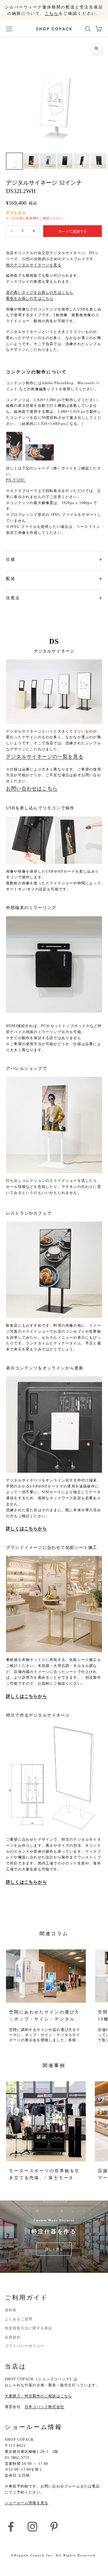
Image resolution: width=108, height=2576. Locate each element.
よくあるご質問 (19, 2319)
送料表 (11, 2310)
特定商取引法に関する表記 (28, 2328)
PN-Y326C (16, 480)
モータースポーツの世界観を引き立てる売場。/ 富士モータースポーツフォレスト (44, 2175)
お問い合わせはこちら (32, 788)
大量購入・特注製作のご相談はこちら (38, 2396)
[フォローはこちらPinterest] (54, 2527)
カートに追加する (73, 231)
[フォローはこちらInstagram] (32, 2527)
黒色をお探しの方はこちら (30, 298)
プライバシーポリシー (25, 2346)
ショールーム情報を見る (27, 2503)
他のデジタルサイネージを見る (34, 265)
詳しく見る (54, 2249)
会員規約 (13, 2337)
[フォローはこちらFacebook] (11, 2527)
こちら (52, 13)
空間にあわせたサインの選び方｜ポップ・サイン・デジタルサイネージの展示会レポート (44, 2016)
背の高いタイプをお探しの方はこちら (40, 292)
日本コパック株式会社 (44, 2407)
